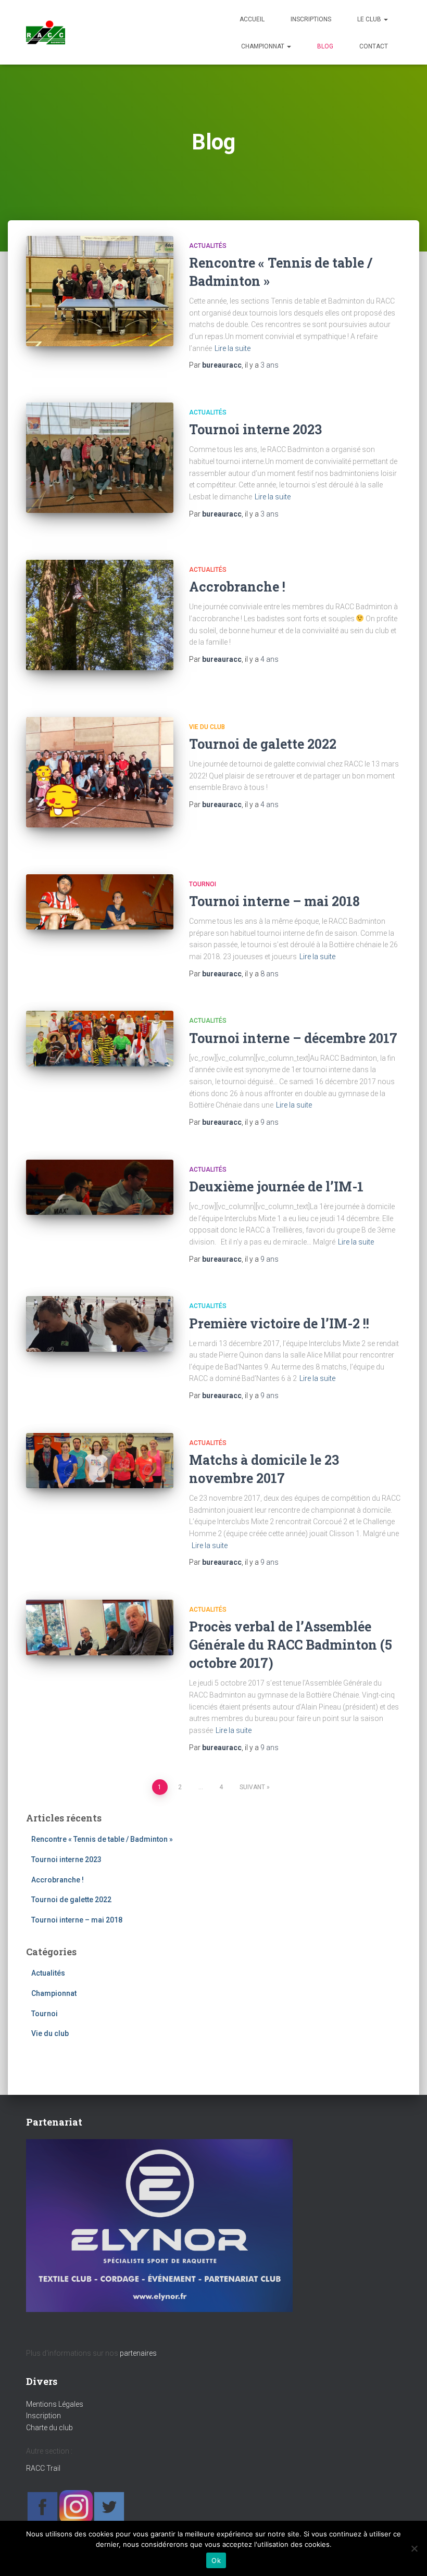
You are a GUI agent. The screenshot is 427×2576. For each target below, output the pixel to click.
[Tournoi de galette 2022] (100, 772)
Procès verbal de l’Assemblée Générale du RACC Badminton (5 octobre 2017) (291, 1645)
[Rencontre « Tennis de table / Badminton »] (100, 291)
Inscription (43, 2416)
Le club (370, 19)
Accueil (252, 19)
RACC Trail (43, 2468)
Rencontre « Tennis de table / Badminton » (102, 1839)
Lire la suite (233, 348)
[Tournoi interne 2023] (100, 458)
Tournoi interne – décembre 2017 (293, 1038)
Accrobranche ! (237, 587)
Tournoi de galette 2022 (263, 744)
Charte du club (49, 2428)
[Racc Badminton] (46, 32)
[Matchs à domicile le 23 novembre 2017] (100, 1461)
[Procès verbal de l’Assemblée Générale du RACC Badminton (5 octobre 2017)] (100, 1628)
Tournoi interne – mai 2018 (274, 901)
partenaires (138, 2353)
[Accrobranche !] (100, 615)
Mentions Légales (55, 2404)
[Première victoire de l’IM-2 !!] (100, 1324)
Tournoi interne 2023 (255, 429)
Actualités (208, 246)
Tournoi (203, 884)
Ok (216, 2560)
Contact (374, 46)
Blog (325, 46)
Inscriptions (311, 19)
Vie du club (207, 727)
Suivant (252, 1787)
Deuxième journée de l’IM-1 (276, 1186)
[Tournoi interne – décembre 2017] (100, 1039)
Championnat (263, 46)
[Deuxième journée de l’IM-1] (100, 1188)
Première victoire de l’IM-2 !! (279, 1323)
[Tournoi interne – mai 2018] (100, 902)
